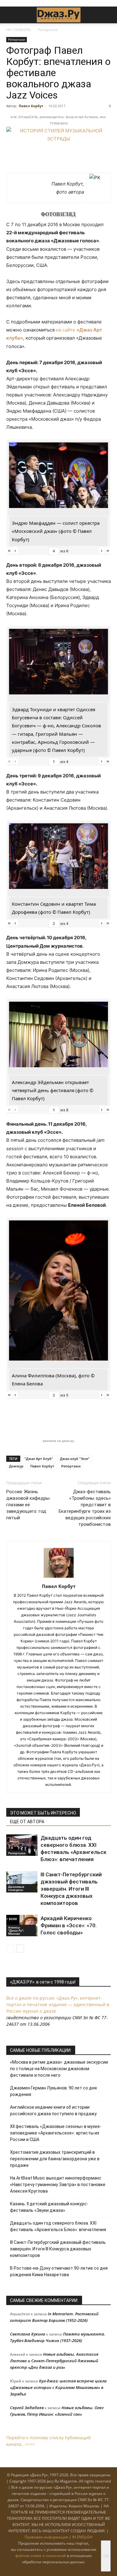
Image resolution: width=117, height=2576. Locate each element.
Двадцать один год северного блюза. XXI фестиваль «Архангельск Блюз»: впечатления (58, 2226)
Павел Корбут (31, 106)
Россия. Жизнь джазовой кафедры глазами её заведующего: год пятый (28, 1505)
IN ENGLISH (82, 2537)
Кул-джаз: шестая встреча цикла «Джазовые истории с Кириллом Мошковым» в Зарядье (58, 2387)
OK (106, 2556)
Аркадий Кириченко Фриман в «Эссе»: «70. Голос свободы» (69, 1925)
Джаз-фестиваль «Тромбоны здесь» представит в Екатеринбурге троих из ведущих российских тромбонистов (85, 1508)
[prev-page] (10, 1949)
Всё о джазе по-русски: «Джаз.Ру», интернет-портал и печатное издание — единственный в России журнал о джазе (58, 2004)
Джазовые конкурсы (16, 1888)
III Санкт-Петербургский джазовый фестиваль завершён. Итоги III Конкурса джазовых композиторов (71, 1889)
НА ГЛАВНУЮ (19, 30)
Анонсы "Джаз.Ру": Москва (16, 1930)
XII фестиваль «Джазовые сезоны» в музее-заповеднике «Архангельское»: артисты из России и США (56, 2133)
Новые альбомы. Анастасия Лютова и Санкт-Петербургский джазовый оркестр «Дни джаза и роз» (54, 2361)
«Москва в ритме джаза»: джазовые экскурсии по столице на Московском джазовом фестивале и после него (59, 2069)
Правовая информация (46, 2537)
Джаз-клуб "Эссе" (75, 1459)
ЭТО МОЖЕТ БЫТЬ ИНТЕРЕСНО (43, 1813)
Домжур (16, 1466)
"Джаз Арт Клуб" (39, 1459)
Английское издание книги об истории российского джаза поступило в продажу (53, 2110)
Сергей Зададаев (27, 2408)
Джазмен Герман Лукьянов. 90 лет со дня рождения (53, 2091)
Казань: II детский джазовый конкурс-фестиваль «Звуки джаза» (49, 2207)
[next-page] (20, 1949)
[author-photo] (59, 1578)
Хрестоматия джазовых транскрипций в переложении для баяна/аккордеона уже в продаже (55, 2159)
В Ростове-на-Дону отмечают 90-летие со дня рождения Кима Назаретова (59, 2271)
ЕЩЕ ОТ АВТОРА (27, 1822)
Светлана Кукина (28, 2334)
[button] (11, 15)
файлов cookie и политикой (41, 2556)
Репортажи (48, 30)
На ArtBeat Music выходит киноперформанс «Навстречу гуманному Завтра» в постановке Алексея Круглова (58, 2185)
